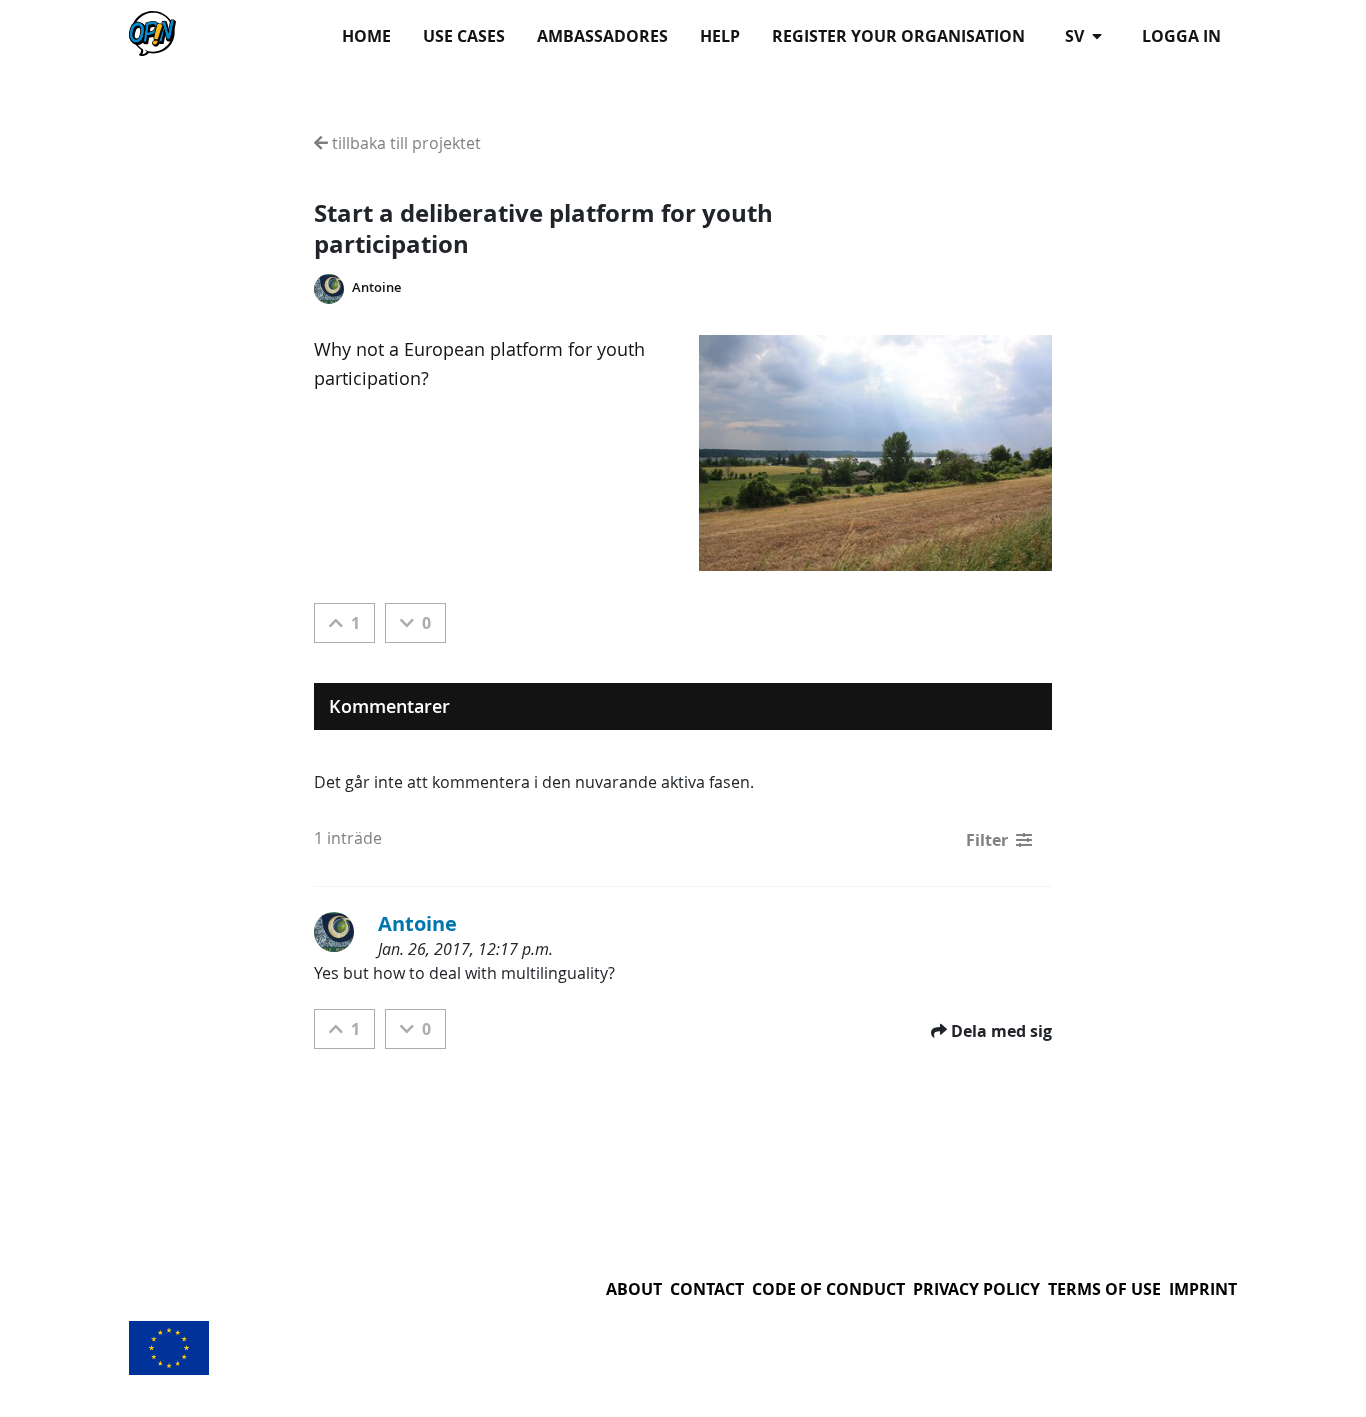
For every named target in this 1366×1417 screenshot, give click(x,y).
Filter (987, 840)
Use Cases (464, 36)
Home (366, 36)
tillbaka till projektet (404, 143)
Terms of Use (1104, 1289)
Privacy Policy (976, 1289)
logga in (1181, 36)
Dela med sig (1001, 1031)
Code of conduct (828, 1289)
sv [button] (1076, 36)
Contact (707, 1289)
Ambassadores (602, 36)
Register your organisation (898, 36)
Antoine (376, 287)
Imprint (1203, 1289)
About (634, 1289)
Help (720, 36)
